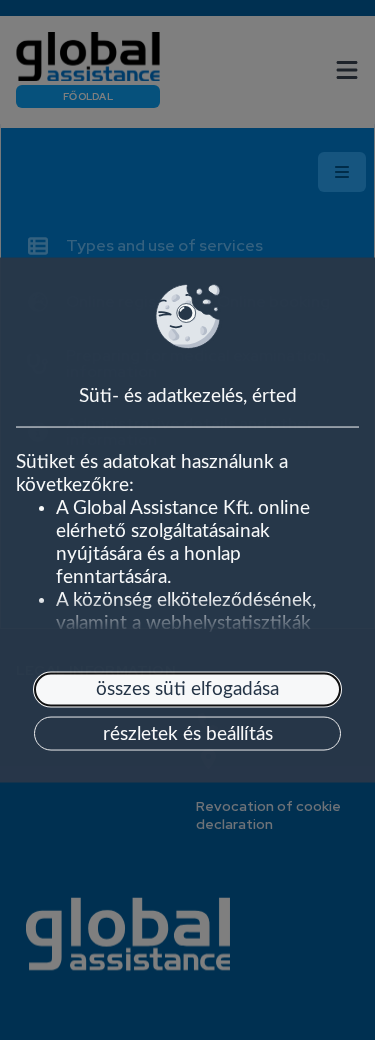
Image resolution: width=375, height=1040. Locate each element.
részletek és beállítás (188, 733)
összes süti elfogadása (187, 689)
